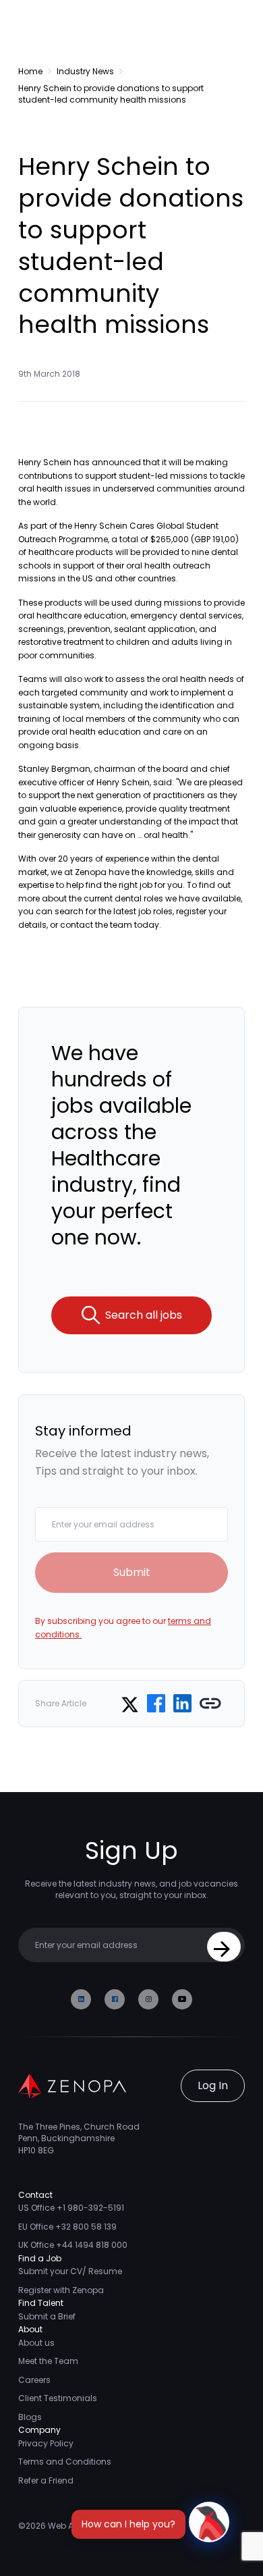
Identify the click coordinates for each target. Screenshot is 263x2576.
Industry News (85, 71)
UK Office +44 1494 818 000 (73, 2245)
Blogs (30, 2417)
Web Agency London (90, 2526)
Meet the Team (48, 2361)
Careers (34, 2380)
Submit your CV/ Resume (70, 2271)
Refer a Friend (46, 2480)
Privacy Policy (46, 2443)
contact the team (96, 925)
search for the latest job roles (114, 911)
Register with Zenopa (61, 2290)
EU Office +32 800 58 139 (67, 2227)
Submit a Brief (47, 2316)
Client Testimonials (58, 2398)
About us (36, 2343)
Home (30, 71)
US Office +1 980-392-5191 (71, 2208)
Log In (213, 2085)
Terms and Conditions (65, 2462)
